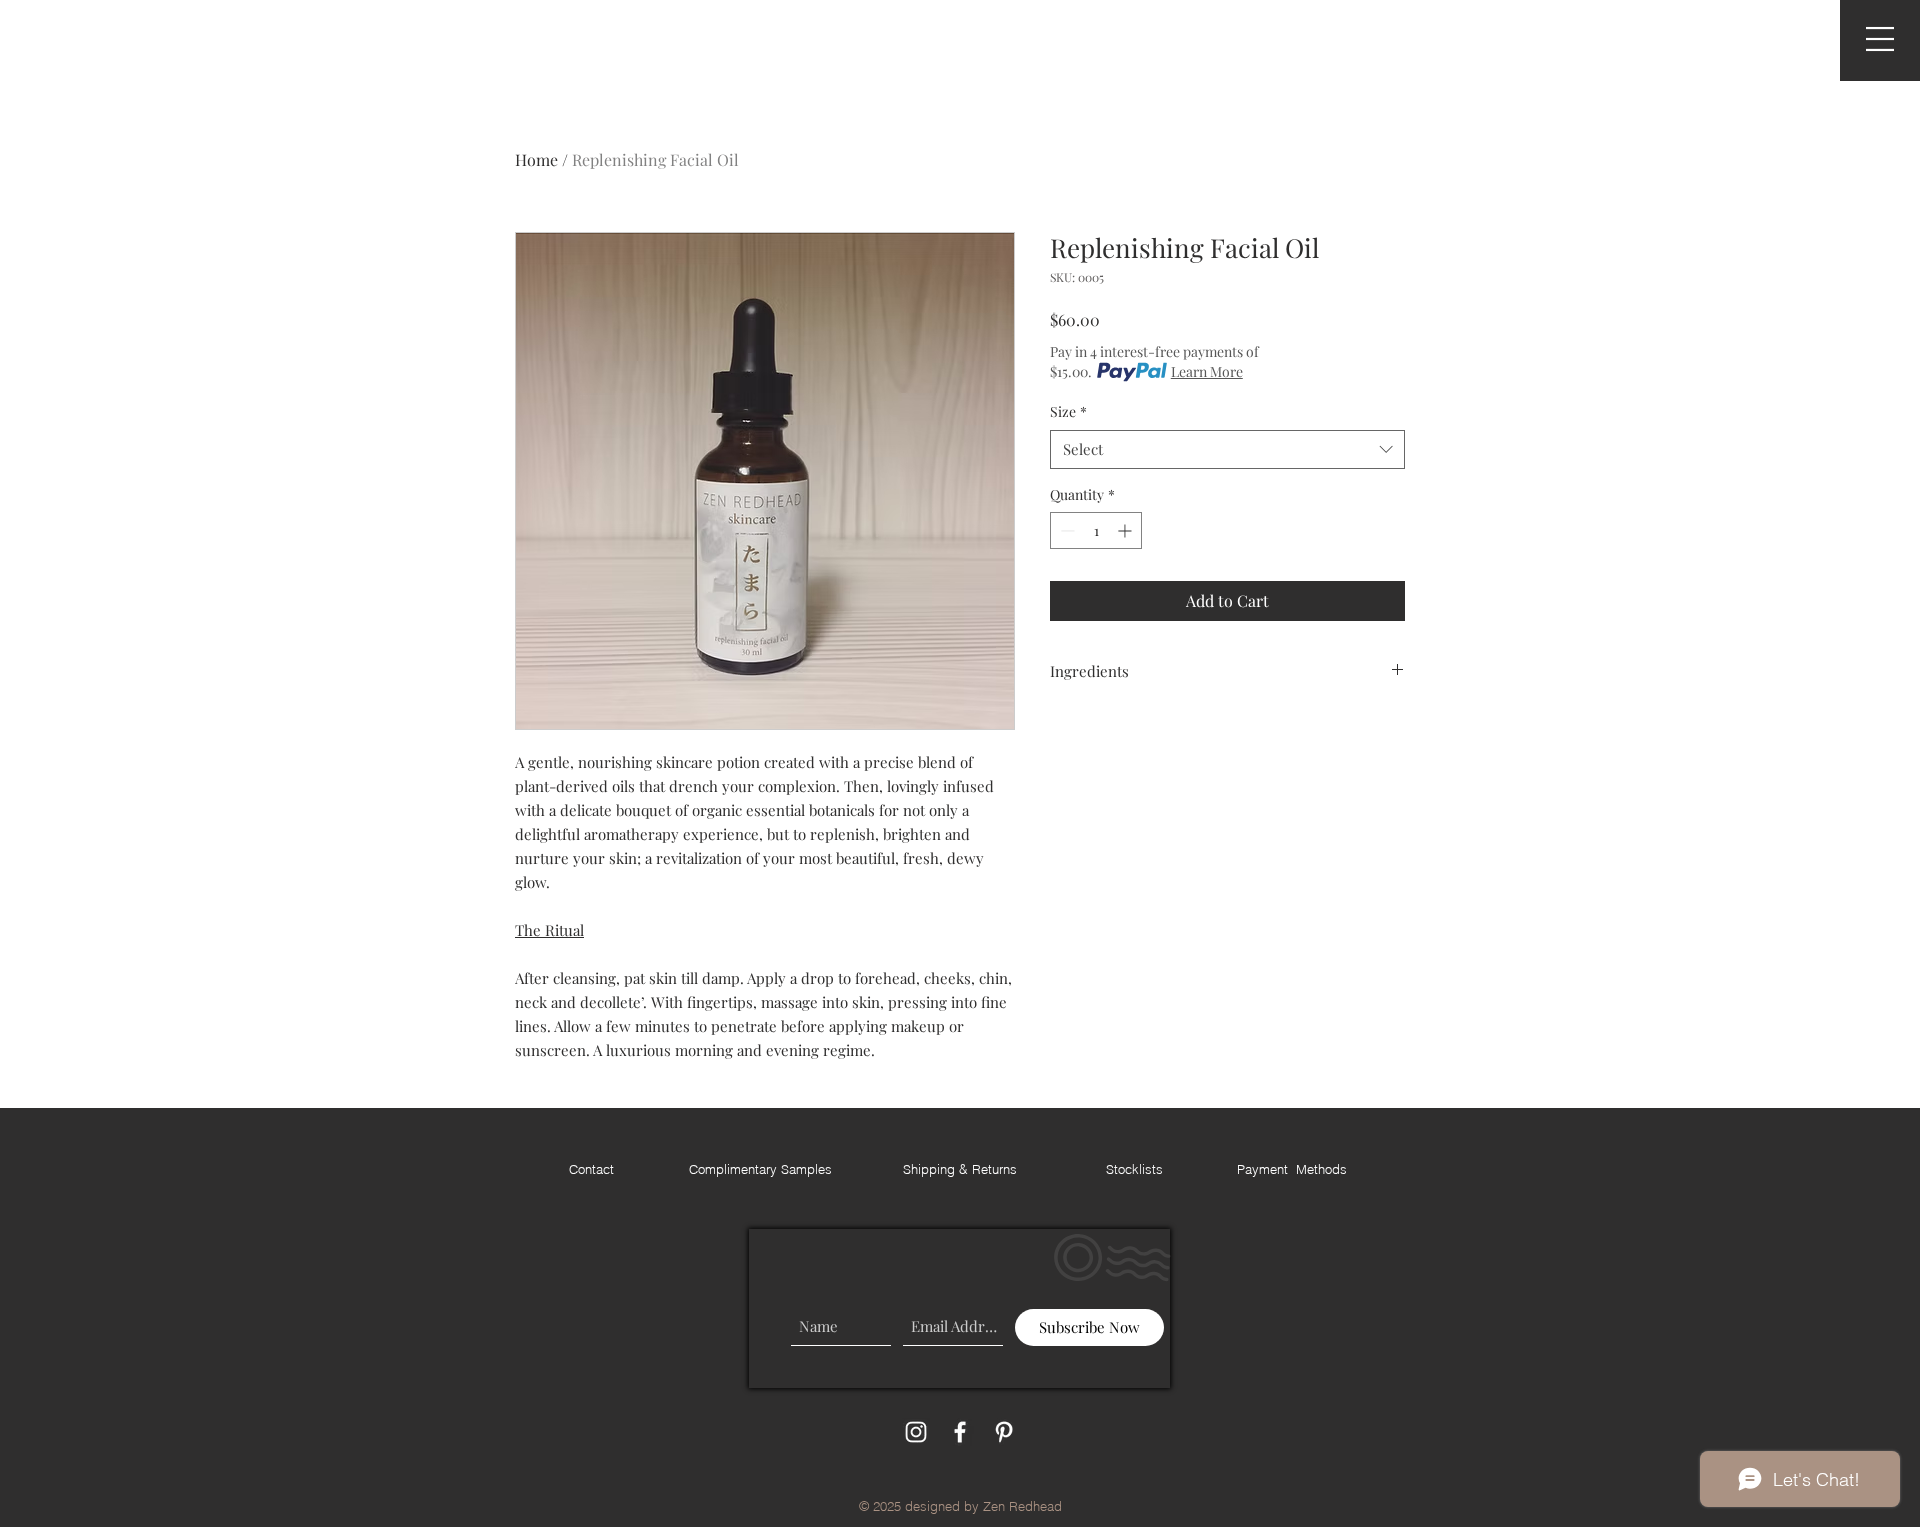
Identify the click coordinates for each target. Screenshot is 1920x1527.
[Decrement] (1065, 530)
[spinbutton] (1096, 530)
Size (1068, 411)
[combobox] (1227, 449)
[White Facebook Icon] (960, 1432)
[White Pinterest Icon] (1004, 1432)
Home (536, 159)
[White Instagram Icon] (916, 1432)
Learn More (1207, 371)
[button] (1880, 39)
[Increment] (1126, 530)
